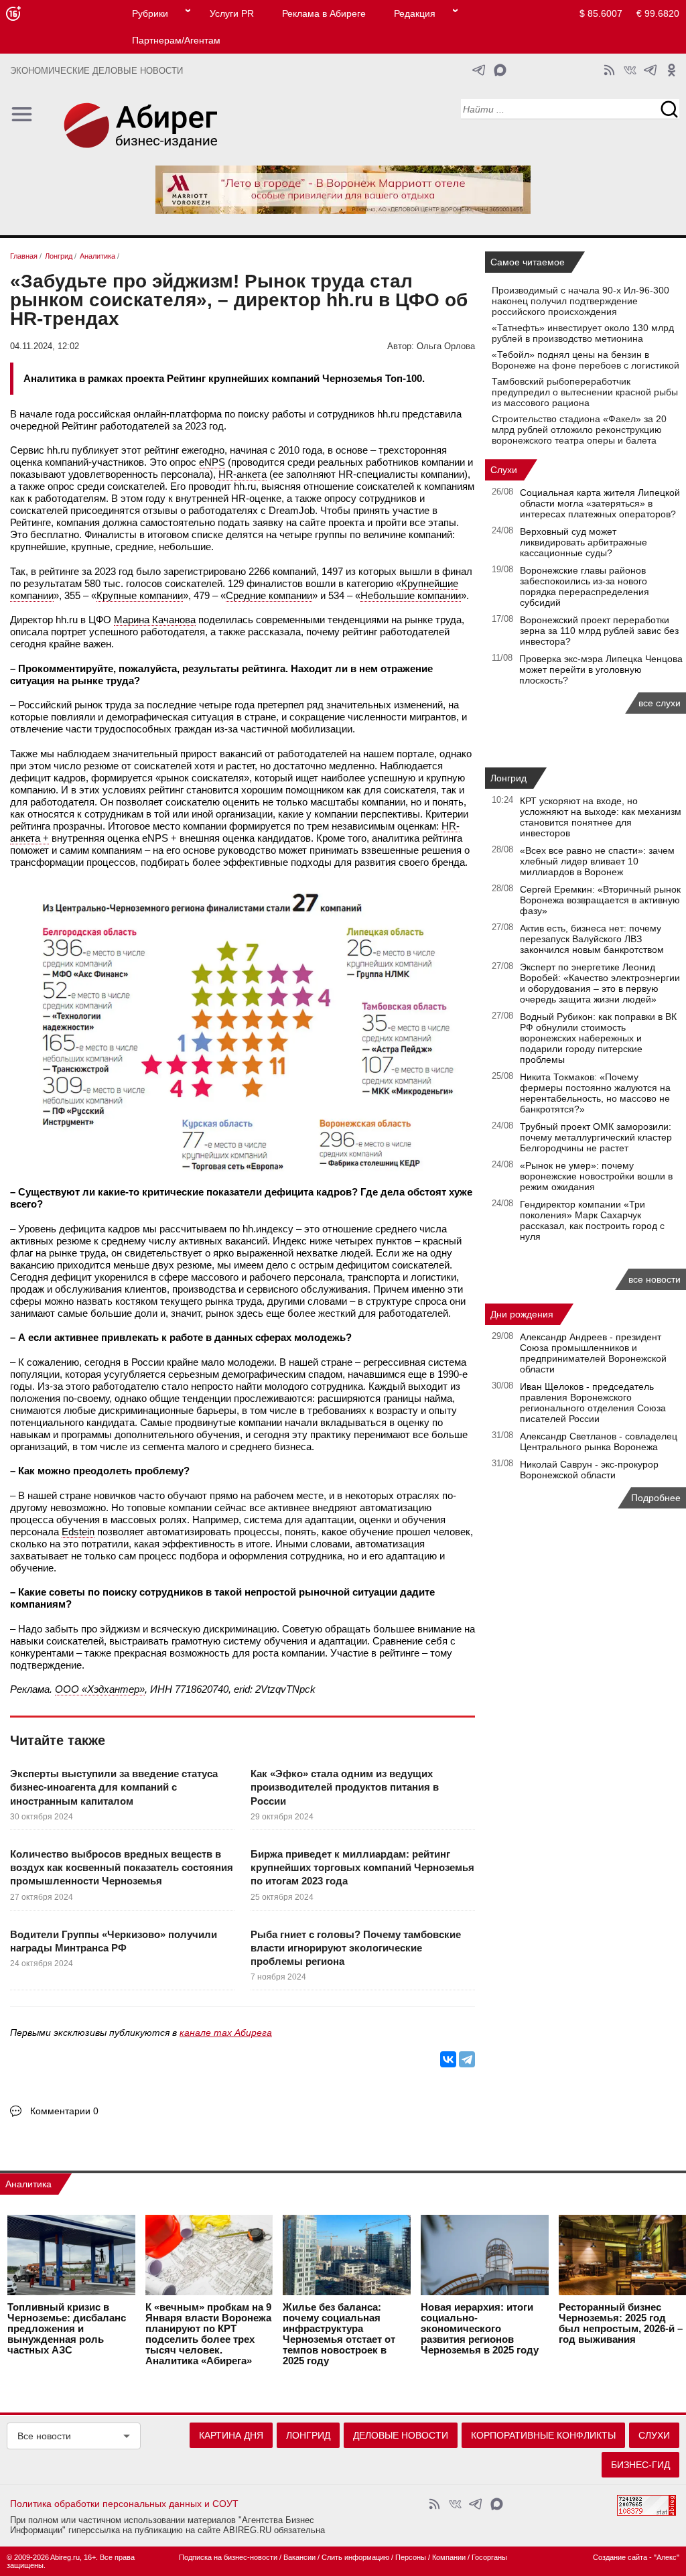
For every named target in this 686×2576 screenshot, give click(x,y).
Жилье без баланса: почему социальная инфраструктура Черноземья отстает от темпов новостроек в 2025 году (339, 2334)
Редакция (415, 13)
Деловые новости (401, 2435)
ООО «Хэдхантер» (100, 1689)
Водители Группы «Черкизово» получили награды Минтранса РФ (114, 1941)
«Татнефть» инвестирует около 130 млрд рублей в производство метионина (583, 333)
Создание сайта (620, 2557)
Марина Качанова (155, 620)
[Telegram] (467, 2059)
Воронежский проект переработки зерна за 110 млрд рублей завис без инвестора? (599, 631)
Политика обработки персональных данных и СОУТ (124, 2504)
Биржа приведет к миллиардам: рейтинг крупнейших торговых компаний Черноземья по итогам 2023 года (362, 1868)
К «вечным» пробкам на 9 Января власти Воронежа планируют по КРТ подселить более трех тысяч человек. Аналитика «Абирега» (208, 2334)
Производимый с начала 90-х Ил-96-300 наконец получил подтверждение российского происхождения (580, 301)
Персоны (411, 2557)
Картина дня (231, 2435)
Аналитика (28, 2184)
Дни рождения (522, 1314)
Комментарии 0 (64, 2111)
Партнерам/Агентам (176, 40)
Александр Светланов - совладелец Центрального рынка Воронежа (599, 1441)
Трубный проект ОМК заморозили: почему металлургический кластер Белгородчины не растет (596, 1137)
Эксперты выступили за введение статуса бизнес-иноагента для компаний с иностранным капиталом (114, 1787)
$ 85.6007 (601, 13)
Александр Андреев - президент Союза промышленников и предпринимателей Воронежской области (593, 1353)
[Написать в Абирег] (500, 70)
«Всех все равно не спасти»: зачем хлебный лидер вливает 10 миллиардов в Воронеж (597, 861)
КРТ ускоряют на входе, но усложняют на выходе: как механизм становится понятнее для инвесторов (601, 817)
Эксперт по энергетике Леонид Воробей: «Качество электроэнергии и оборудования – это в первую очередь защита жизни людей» (600, 983)
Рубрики (150, 13)
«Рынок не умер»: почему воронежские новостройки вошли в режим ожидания (596, 1176)
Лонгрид (508, 778)
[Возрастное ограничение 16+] (13, 14)
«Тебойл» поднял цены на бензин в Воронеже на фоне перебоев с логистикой (586, 360)
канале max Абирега (226, 2033)
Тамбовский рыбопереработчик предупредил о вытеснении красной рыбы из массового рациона (585, 392)
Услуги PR (232, 13)
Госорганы (489, 2557)
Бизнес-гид (640, 2465)
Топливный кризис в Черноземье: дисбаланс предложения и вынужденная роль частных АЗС (67, 2329)
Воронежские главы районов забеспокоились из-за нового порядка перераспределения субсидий (585, 586)
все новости (655, 1279)
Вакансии (299, 2557)
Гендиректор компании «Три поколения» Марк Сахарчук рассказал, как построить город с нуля (592, 1220)
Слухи (504, 470)
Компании (449, 2557)
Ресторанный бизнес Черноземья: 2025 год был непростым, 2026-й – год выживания (621, 2323)
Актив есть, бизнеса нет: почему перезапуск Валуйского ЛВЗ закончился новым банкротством (592, 939)
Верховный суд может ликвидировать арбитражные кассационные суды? (584, 542)
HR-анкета (243, 474)
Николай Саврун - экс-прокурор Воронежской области (589, 1470)
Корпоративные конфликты (543, 2435)
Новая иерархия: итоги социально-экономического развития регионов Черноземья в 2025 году (480, 2329)
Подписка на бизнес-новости (228, 2557)
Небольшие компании (411, 595)
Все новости (44, 2436)
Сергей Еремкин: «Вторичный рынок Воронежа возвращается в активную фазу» (600, 900)
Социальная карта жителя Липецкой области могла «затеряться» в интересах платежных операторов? (600, 503)
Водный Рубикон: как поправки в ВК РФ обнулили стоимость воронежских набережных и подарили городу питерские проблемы (598, 1038)
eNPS (212, 462)
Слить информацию (355, 2557)
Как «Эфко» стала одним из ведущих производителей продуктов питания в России (345, 1787)
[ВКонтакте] (448, 2059)
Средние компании (269, 595)
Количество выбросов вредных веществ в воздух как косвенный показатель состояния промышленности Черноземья (122, 1868)
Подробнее (656, 1498)
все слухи (660, 703)
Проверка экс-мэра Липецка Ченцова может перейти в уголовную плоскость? (601, 669)
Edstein (78, 1532)
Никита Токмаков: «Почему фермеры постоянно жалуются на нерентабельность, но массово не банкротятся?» (595, 1093)
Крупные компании (140, 595)
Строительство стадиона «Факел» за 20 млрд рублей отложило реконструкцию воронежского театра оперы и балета (579, 430)
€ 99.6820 (658, 13)
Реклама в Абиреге (324, 13)
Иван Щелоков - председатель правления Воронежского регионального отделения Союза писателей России (593, 1403)
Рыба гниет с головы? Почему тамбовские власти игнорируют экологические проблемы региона (356, 1948)
